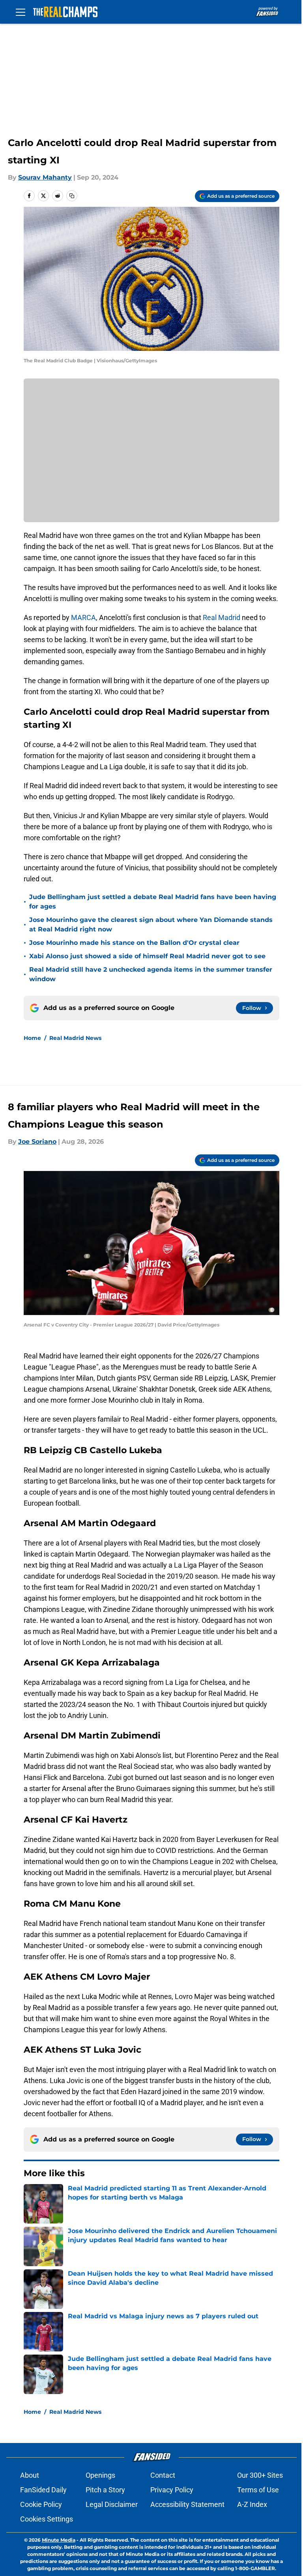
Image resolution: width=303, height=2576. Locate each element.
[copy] (72, 196)
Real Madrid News (75, 1038)
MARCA (83, 617)
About (30, 2475)
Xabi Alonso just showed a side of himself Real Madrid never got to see (147, 956)
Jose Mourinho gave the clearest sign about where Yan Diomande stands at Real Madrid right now (151, 925)
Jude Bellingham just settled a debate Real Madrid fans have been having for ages (153, 902)
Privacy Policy (172, 2490)
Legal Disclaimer (112, 2504)
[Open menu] (21, 12)
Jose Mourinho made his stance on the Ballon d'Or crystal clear (134, 943)
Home (32, 1038)
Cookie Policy (41, 2504)
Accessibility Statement (187, 2504)
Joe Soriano (37, 1142)
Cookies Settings (47, 2519)
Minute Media (59, 2540)
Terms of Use (258, 2490)
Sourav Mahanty (45, 177)
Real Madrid (222, 617)
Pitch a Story (105, 2490)
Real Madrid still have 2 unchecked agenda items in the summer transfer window (151, 974)
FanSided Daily (43, 2490)
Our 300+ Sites (260, 2475)
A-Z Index (252, 2504)
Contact (163, 2475)
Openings (100, 2475)
